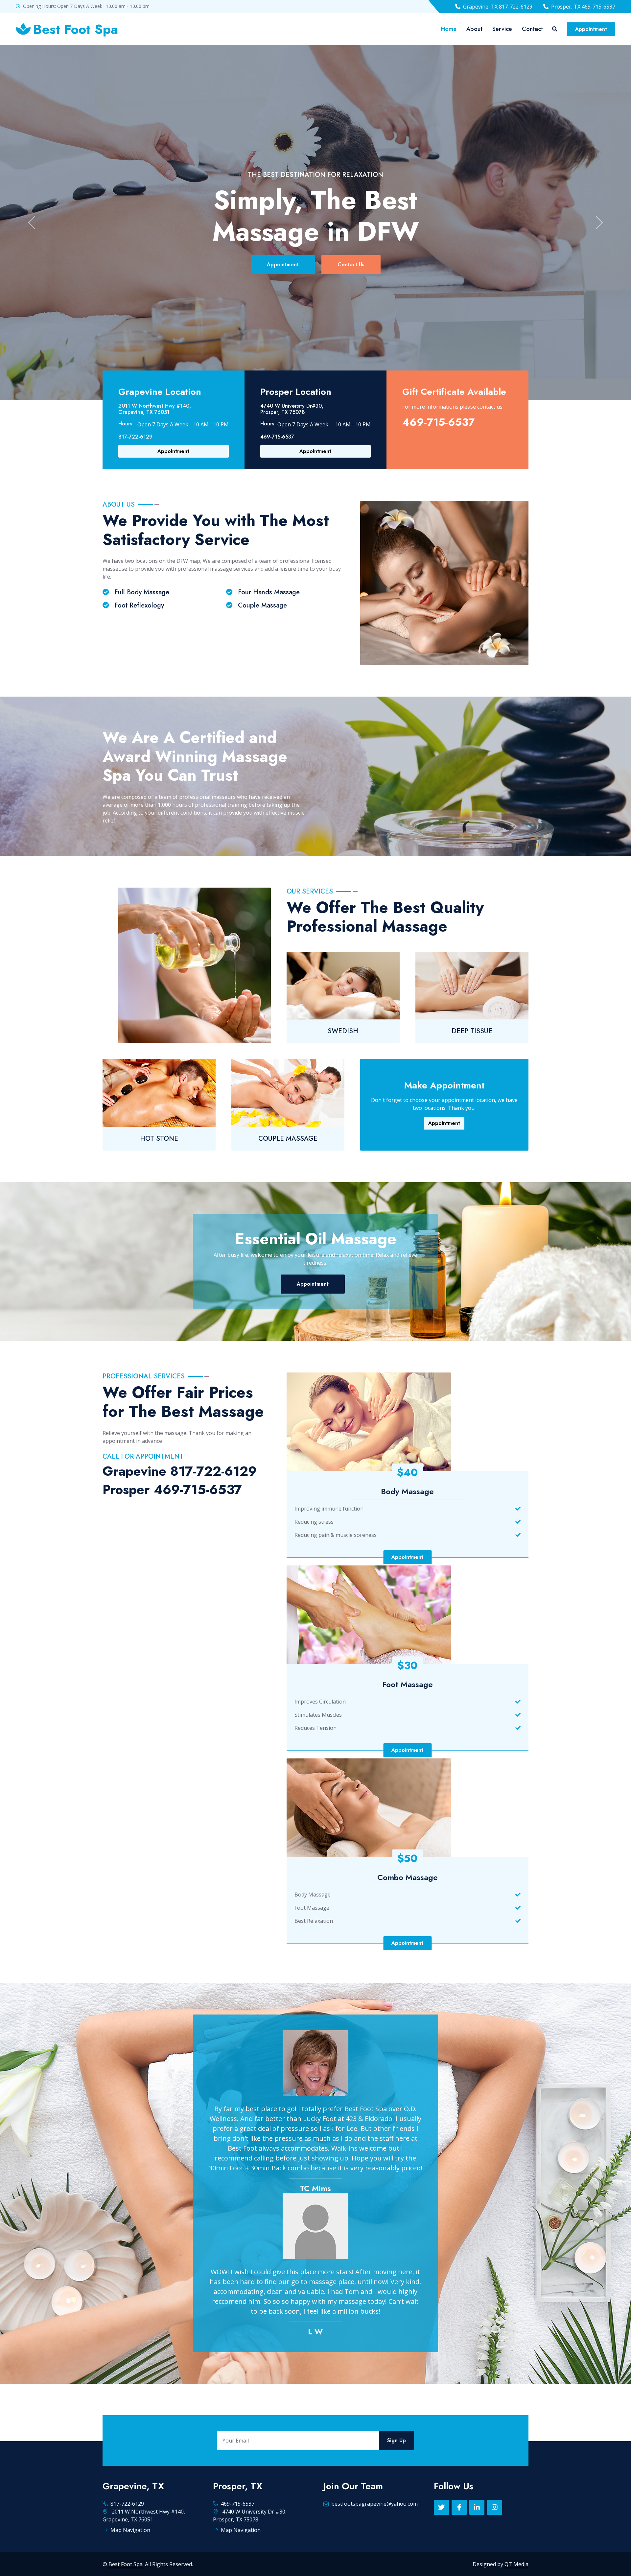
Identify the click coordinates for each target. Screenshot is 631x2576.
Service (502, 29)
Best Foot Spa (126, 2564)
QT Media (516, 2564)
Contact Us (351, 264)
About (474, 29)
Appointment (591, 29)
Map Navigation (130, 2530)
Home (449, 29)
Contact (532, 29)
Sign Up (397, 2440)
